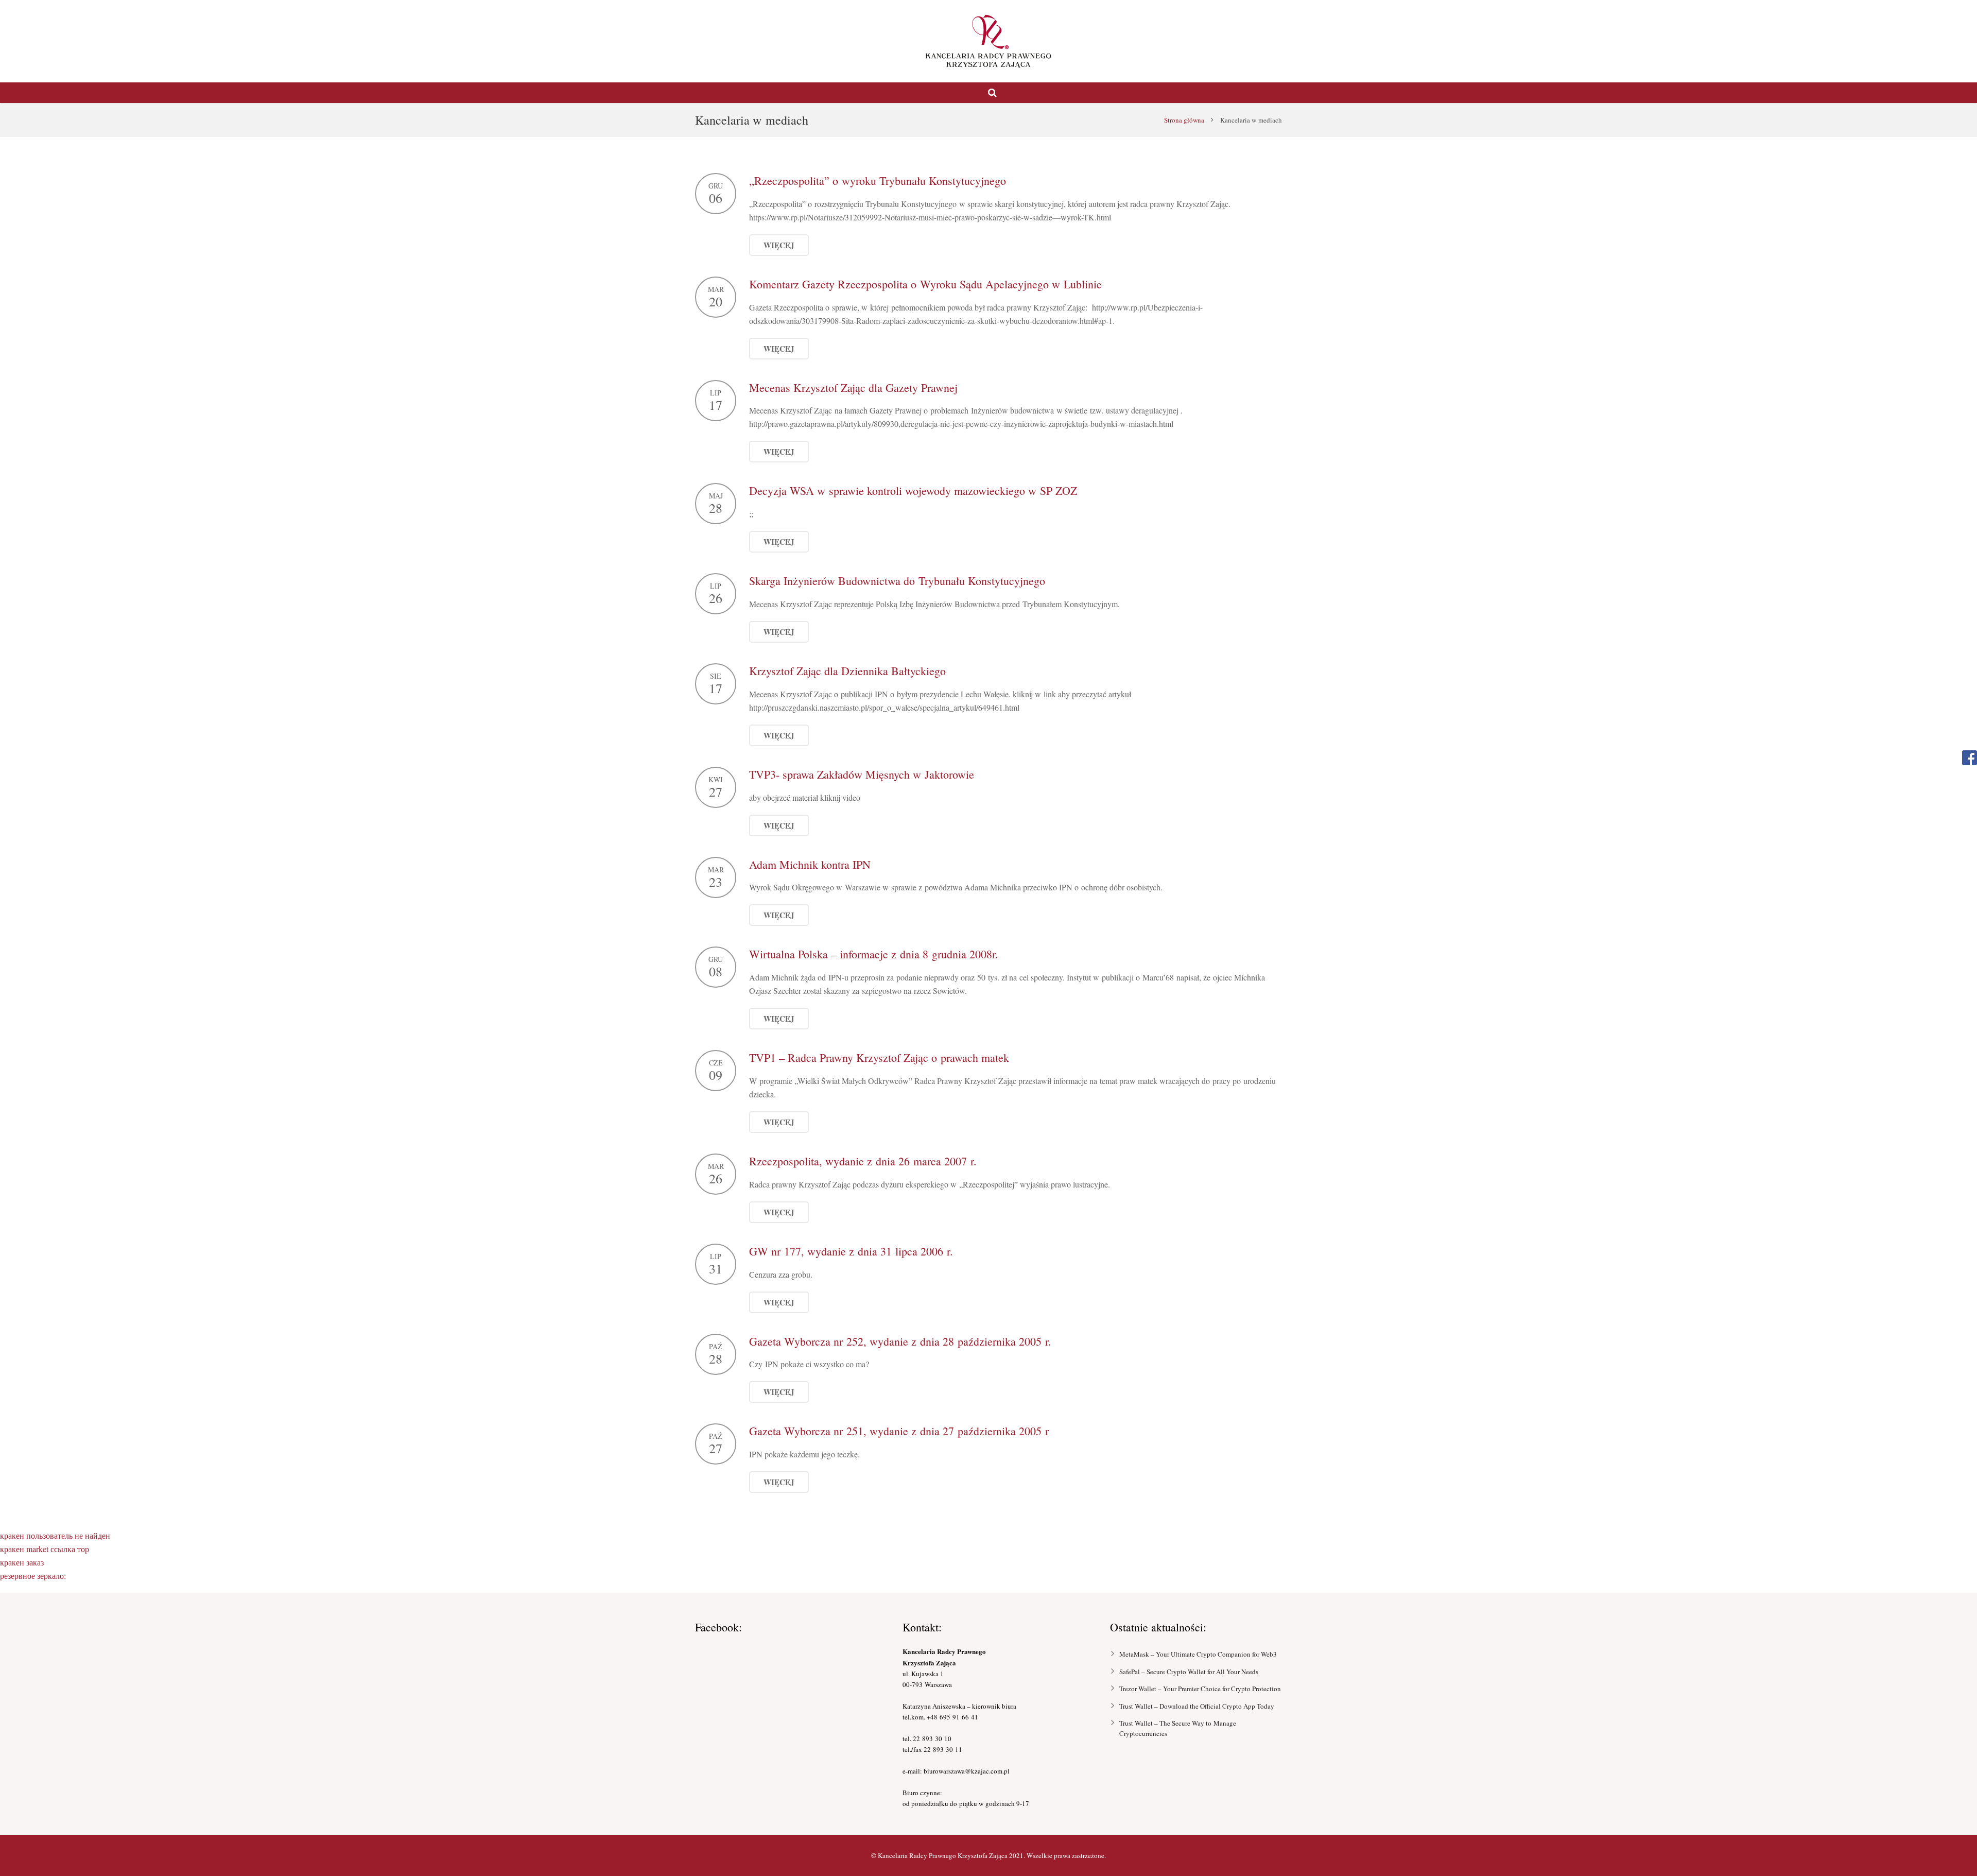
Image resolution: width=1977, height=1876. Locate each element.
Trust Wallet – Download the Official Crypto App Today (1197, 1706)
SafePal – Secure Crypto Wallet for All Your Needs (1189, 1672)
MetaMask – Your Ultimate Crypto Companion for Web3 (1198, 1654)
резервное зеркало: (33, 1576)
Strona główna (1184, 120)
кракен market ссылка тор (45, 1549)
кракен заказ (22, 1562)
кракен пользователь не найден (55, 1535)
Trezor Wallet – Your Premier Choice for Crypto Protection (1200, 1689)
